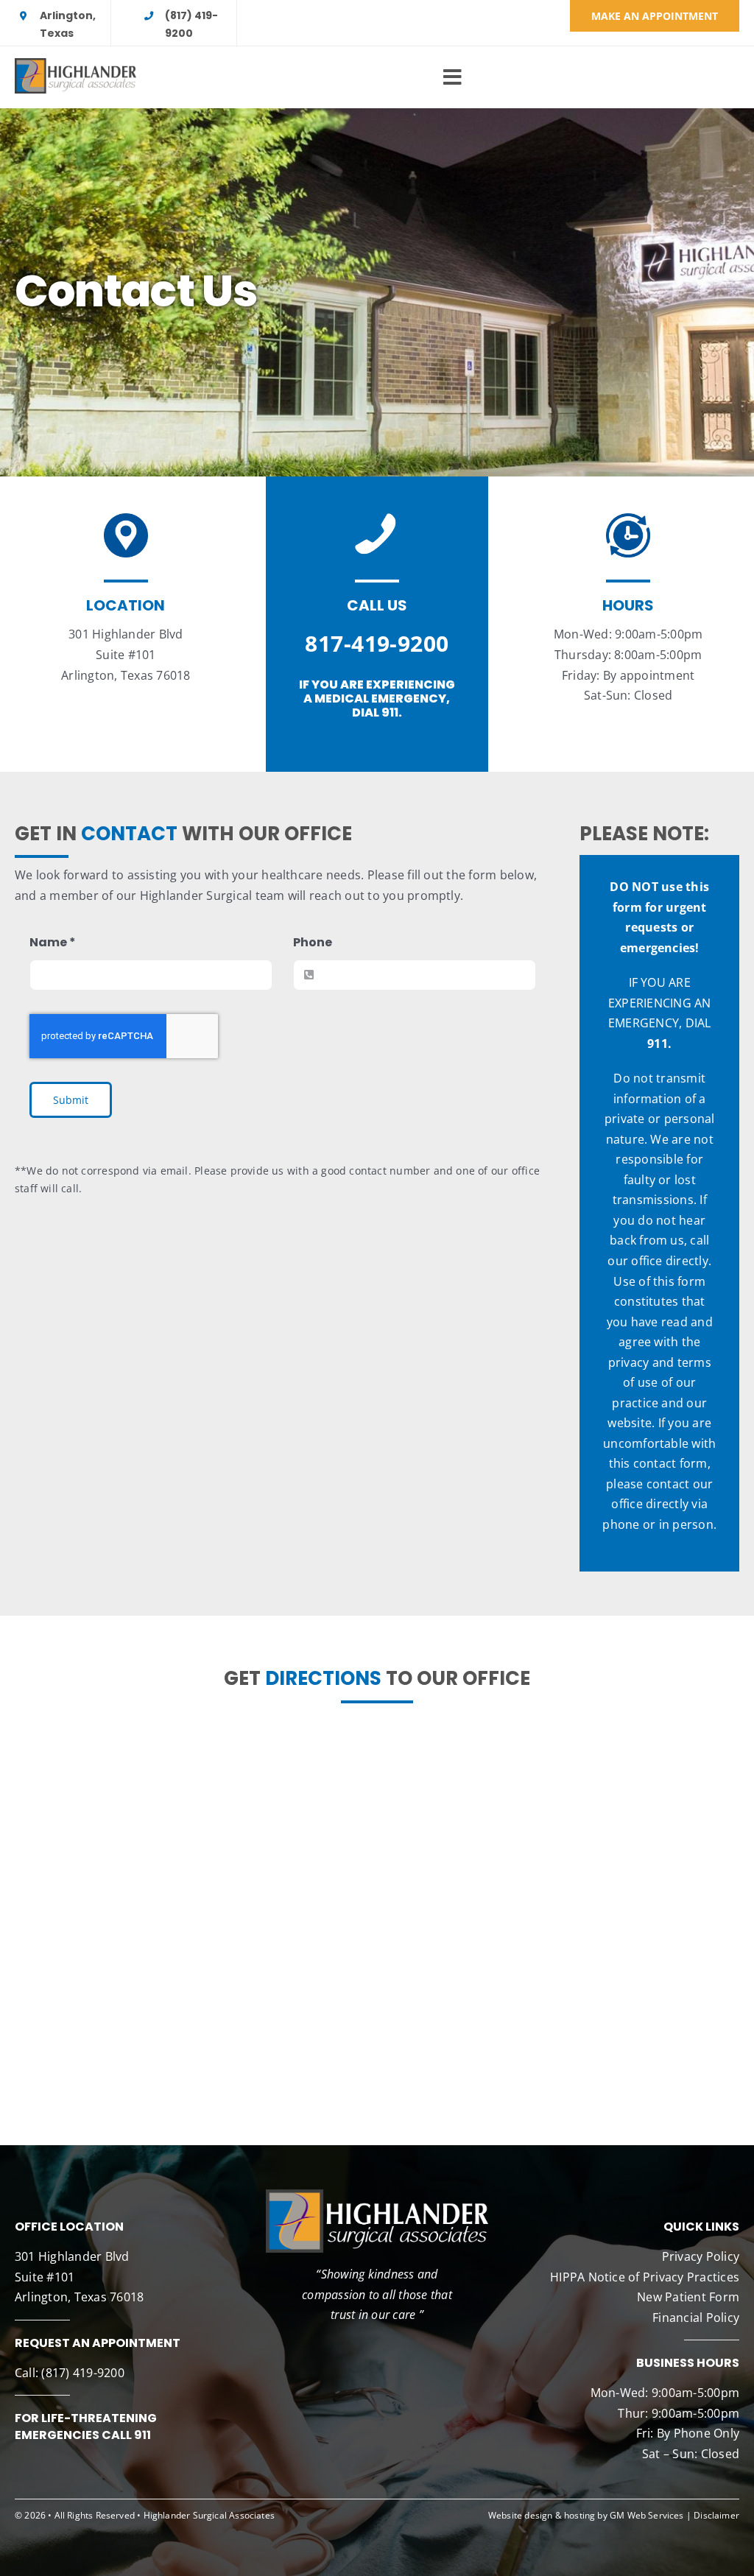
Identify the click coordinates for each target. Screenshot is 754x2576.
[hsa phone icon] (377, 519)
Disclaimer (716, 2515)
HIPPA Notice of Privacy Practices (645, 2277)
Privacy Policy (701, 2256)
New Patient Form (688, 2297)
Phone (313, 942)
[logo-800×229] (75, 64)
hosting (579, 2515)
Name (53, 942)
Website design (521, 2515)
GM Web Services (647, 2515)
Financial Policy (696, 2318)
